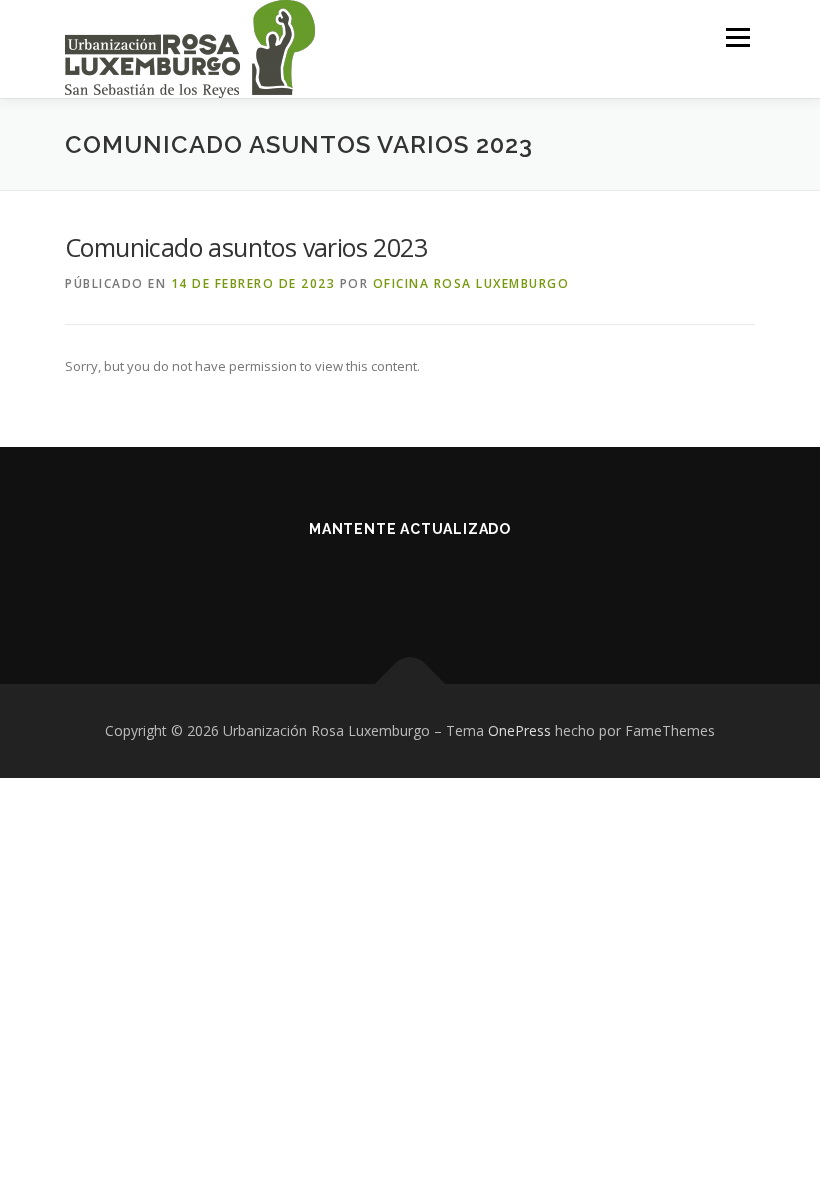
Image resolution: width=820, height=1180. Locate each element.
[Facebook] (385, 583)
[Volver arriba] (410, 684)
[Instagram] (434, 583)
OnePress (519, 730)
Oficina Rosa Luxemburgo (471, 283)
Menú (737, 37)
